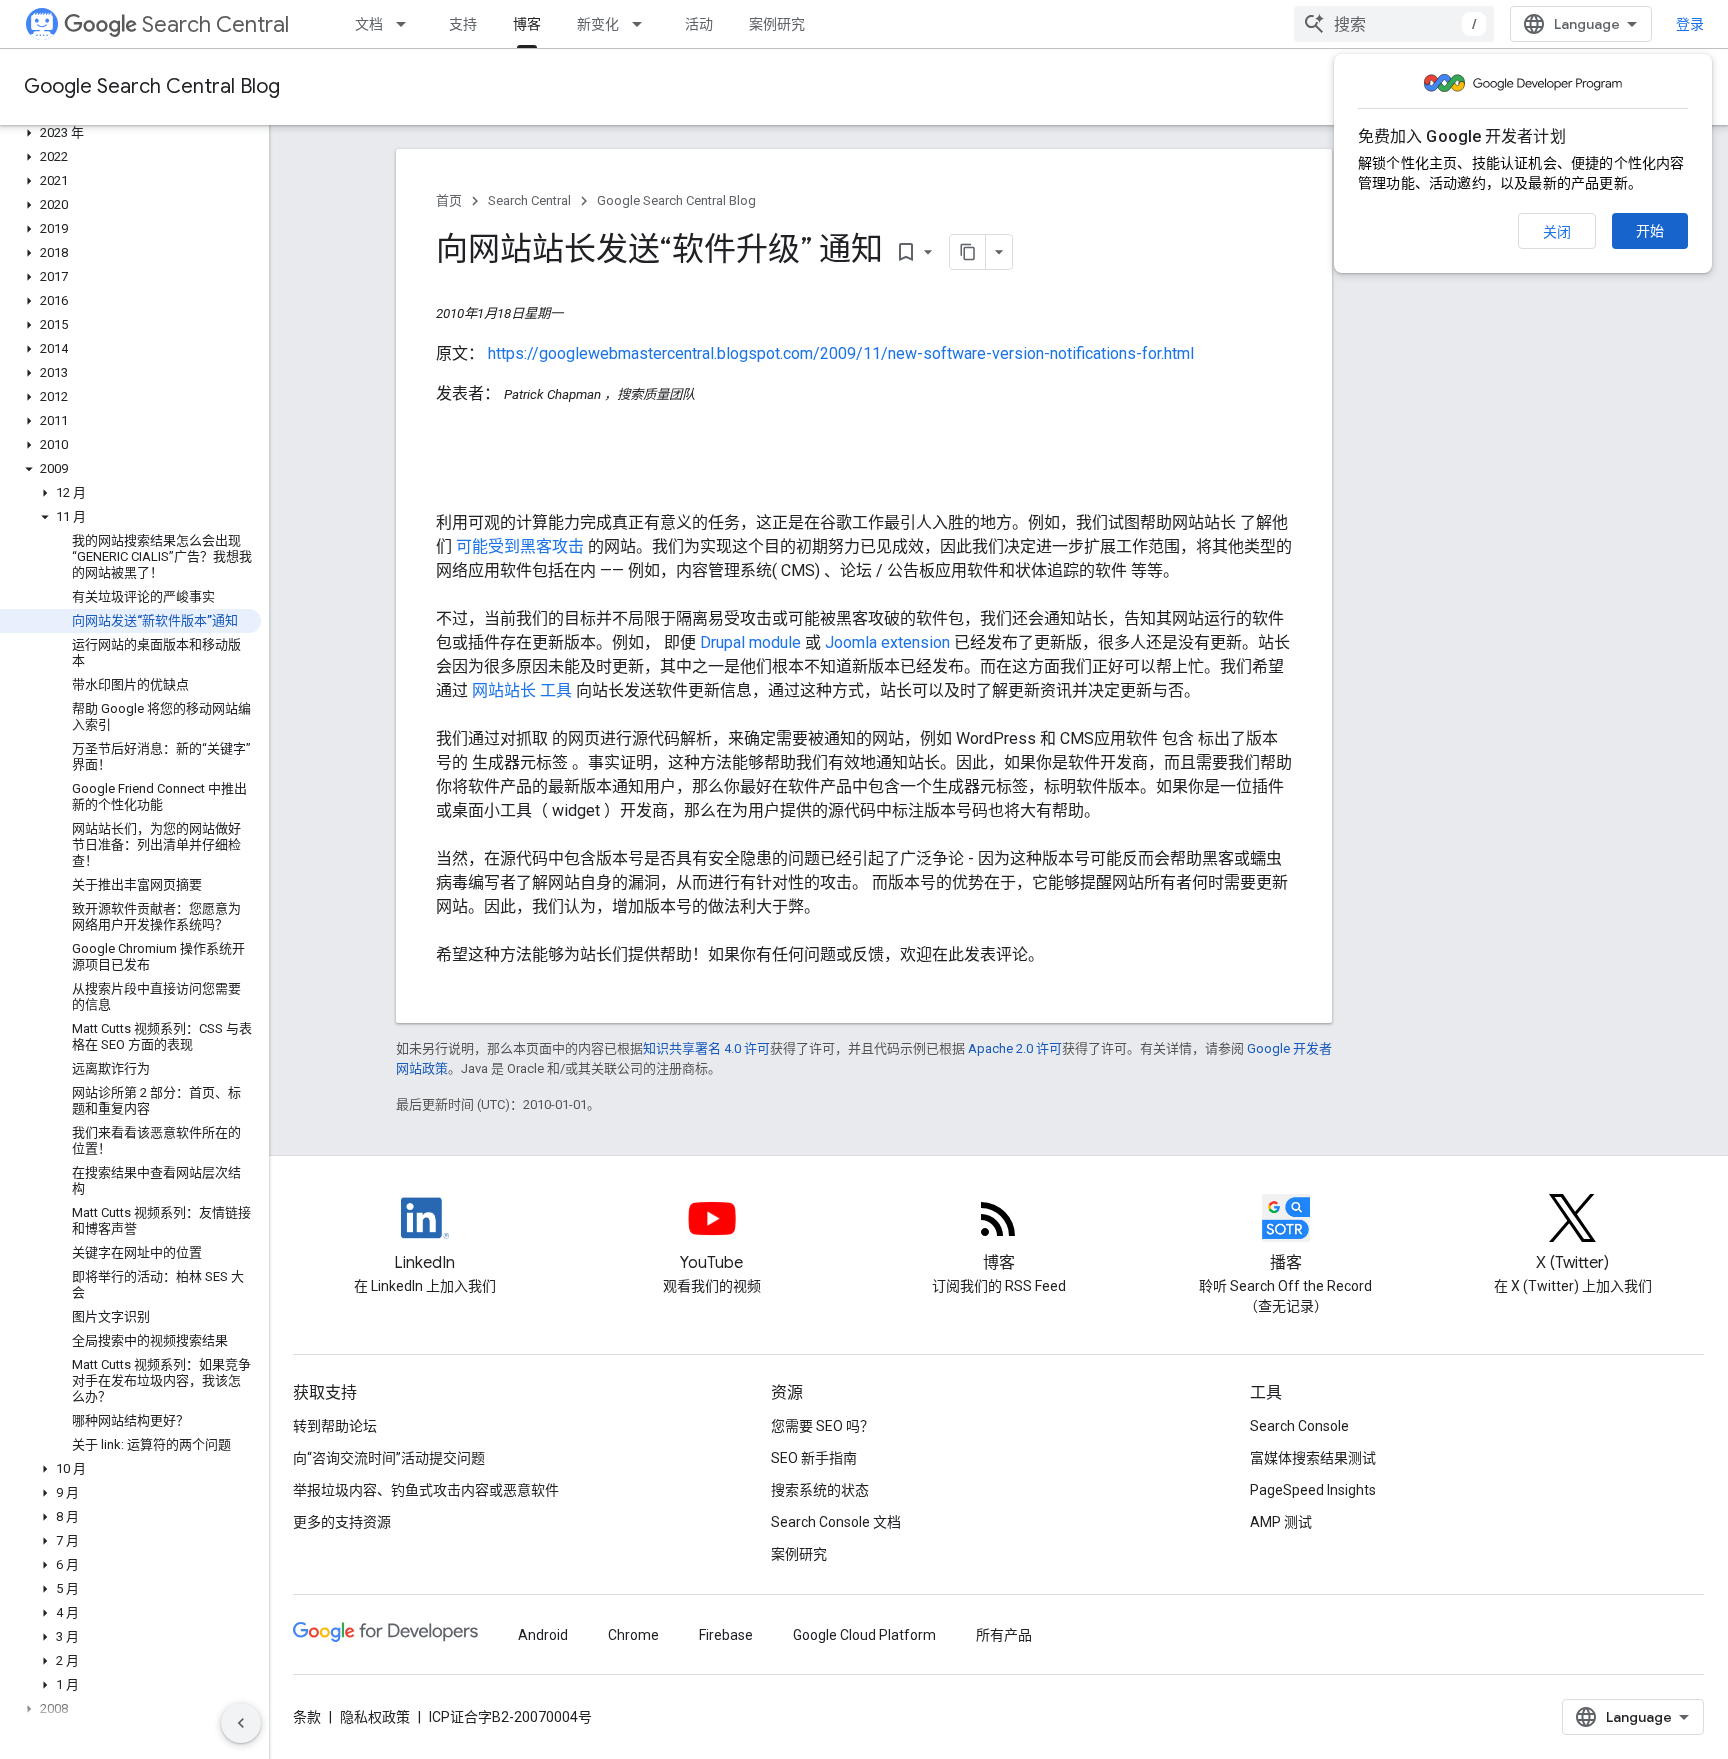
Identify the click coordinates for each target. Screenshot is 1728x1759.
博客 (527, 24)
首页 (449, 200)
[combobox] (1394, 24)
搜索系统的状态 (820, 1490)
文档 (369, 24)
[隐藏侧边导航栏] (241, 1723)
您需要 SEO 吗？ (822, 1426)
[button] (130, 133)
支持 (463, 24)
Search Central (215, 24)
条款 (307, 1717)
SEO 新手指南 (814, 1458)
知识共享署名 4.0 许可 (706, 1048)
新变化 (598, 24)
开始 (1650, 231)
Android (543, 1635)
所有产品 (1004, 1635)
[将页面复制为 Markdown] (968, 252)
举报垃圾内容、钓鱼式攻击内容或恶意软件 (426, 1490)
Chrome (633, 1635)
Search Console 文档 (836, 1522)
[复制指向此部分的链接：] (456, 482)
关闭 (1557, 232)
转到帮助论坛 (335, 1426)
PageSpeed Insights (1313, 1490)
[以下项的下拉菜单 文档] (407, 24)
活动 (699, 24)
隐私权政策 (375, 1717)
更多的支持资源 (342, 1522)
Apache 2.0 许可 (1015, 1048)
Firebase (726, 1635)
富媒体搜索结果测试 (1313, 1458)
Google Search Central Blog (152, 86)
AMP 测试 (1281, 1522)
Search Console (1299, 1426)
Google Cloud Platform (864, 1635)
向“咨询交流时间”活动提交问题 (389, 1458)
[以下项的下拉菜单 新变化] (643, 24)
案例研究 (777, 24)
